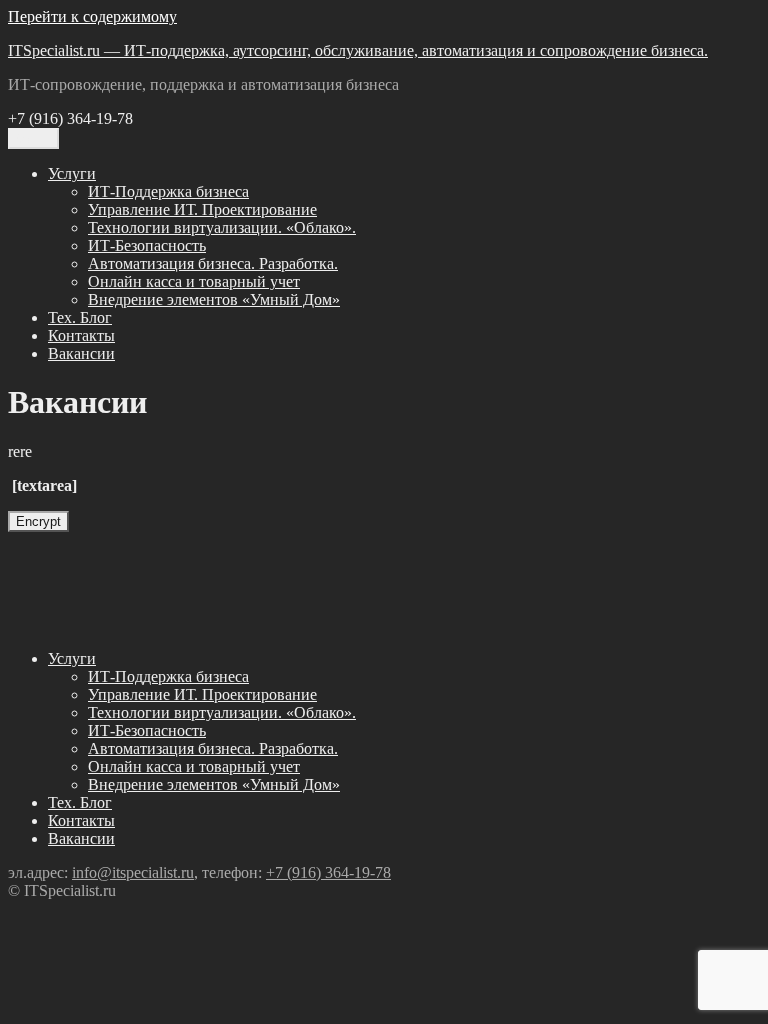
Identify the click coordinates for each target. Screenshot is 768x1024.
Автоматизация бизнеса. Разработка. (213, 263)
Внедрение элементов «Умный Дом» (214, 299)
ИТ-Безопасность (147, 245)
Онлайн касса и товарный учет (194, 281)
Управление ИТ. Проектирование (202, 209)
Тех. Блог (80, 317)
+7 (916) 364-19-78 (328, 872)
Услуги (72, 173)
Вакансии (81, 353)
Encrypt (38, 521)
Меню (33, 138)
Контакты (81, 335)
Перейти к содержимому (92, 16)
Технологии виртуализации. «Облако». (222, 227)
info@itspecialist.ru (133, 872)
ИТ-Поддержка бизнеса (168, 191)
